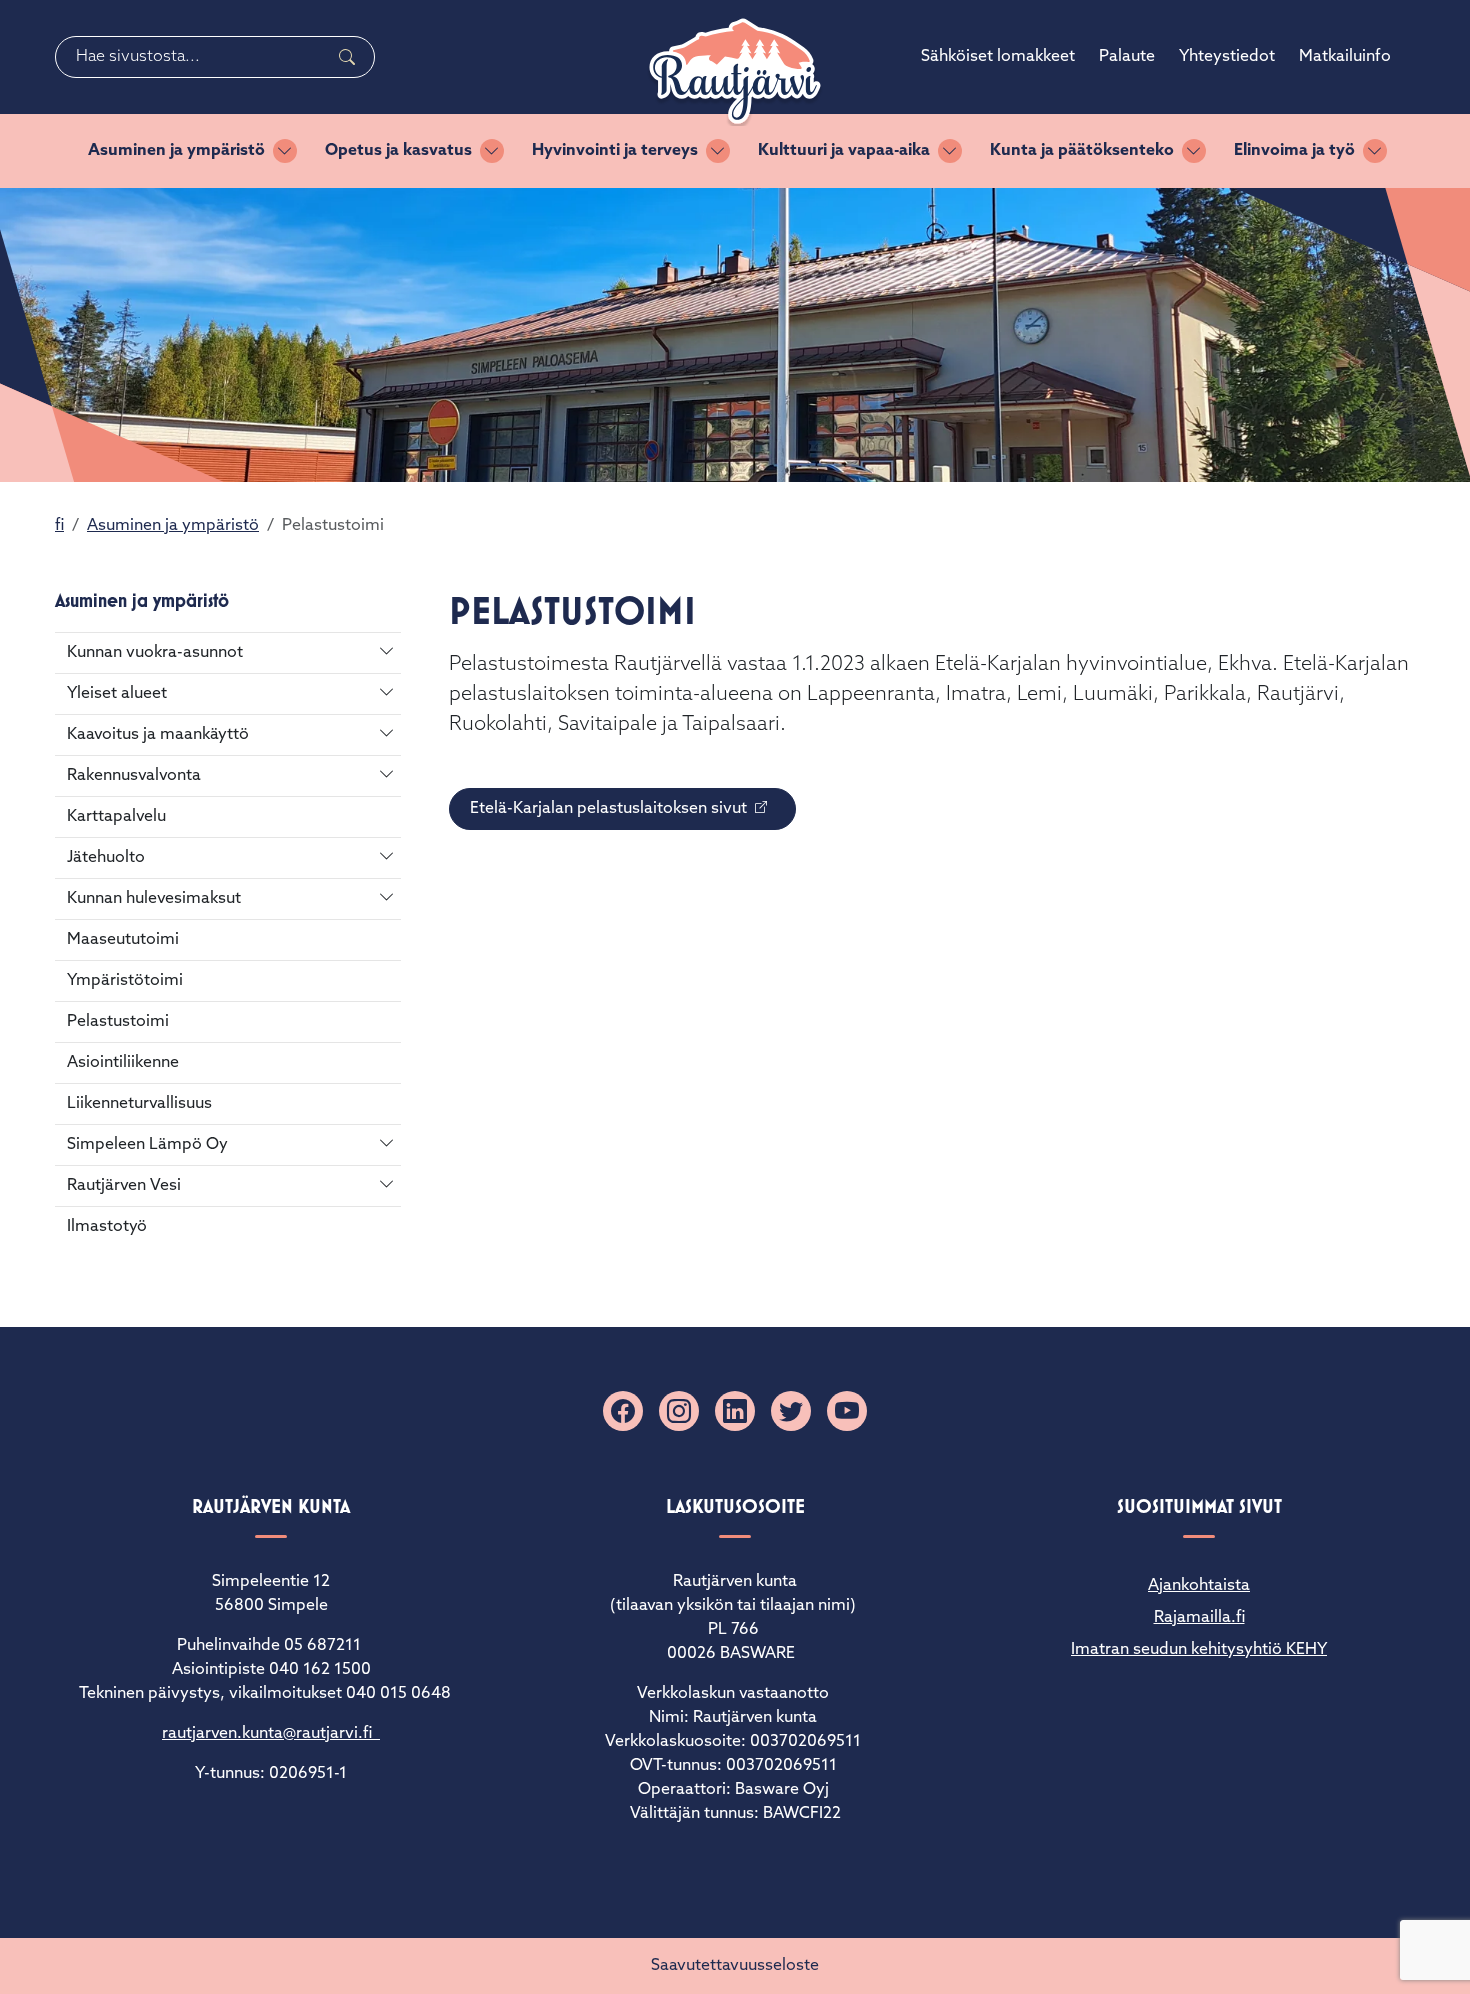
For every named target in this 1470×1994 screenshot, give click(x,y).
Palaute (1127, 57)
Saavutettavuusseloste (735, 1966)
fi (59, 526)
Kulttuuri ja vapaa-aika (844, 151)
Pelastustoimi (118, 1022)
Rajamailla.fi (1199, 1618)
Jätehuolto (106, 858)
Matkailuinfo (1345, 57)
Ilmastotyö (107, 1227)
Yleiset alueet (117, 694)
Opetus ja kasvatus (398, 151)
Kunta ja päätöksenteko (1082, 151)
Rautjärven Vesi (124, 1186)
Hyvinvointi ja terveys (615, 151)
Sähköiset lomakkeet (998, 57)
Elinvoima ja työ (1294, 151)
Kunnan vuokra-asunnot (155, 653)
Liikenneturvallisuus (139, 1104)
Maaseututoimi (123, 940)
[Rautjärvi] (735, 72)
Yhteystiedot (1227, 57)
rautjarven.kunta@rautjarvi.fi (271, 1734)
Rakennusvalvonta (134, 776)
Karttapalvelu (116, 817)
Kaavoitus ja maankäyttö (158, 735)
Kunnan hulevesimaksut (154, 899)
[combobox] (215, 57)
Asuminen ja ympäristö (176, 151)
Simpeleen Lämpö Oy (147, 1145)
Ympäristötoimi (125, 981)
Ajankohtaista (1199, 1586)
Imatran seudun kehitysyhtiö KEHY (1199, 1650)
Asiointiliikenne (123, 1063)
